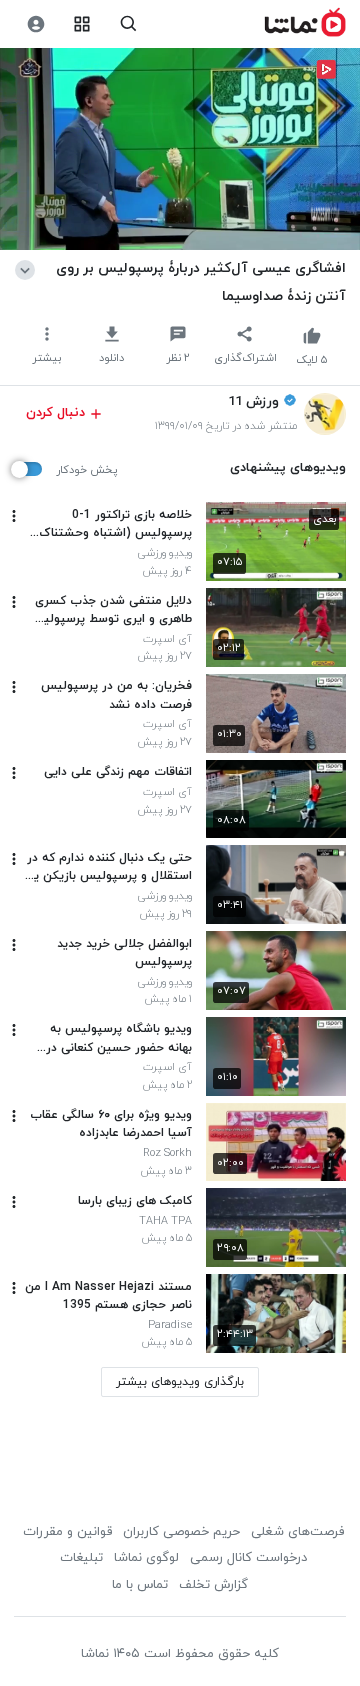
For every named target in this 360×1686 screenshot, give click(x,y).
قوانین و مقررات (67, 1532)
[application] (180, 149)
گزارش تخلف (213, 1585)
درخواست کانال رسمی (248, 1558)
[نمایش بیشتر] (28, 268)
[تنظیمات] (35, 24)
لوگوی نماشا (146, 1558)
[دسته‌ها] (82, 24)
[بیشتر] (14, 516)
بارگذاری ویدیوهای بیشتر (180, 1382)
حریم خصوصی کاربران (181, 1532)
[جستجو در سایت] (128, 24)
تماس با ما (140, 1585)
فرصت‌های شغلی (297, 1532)
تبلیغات (81, 1558)
